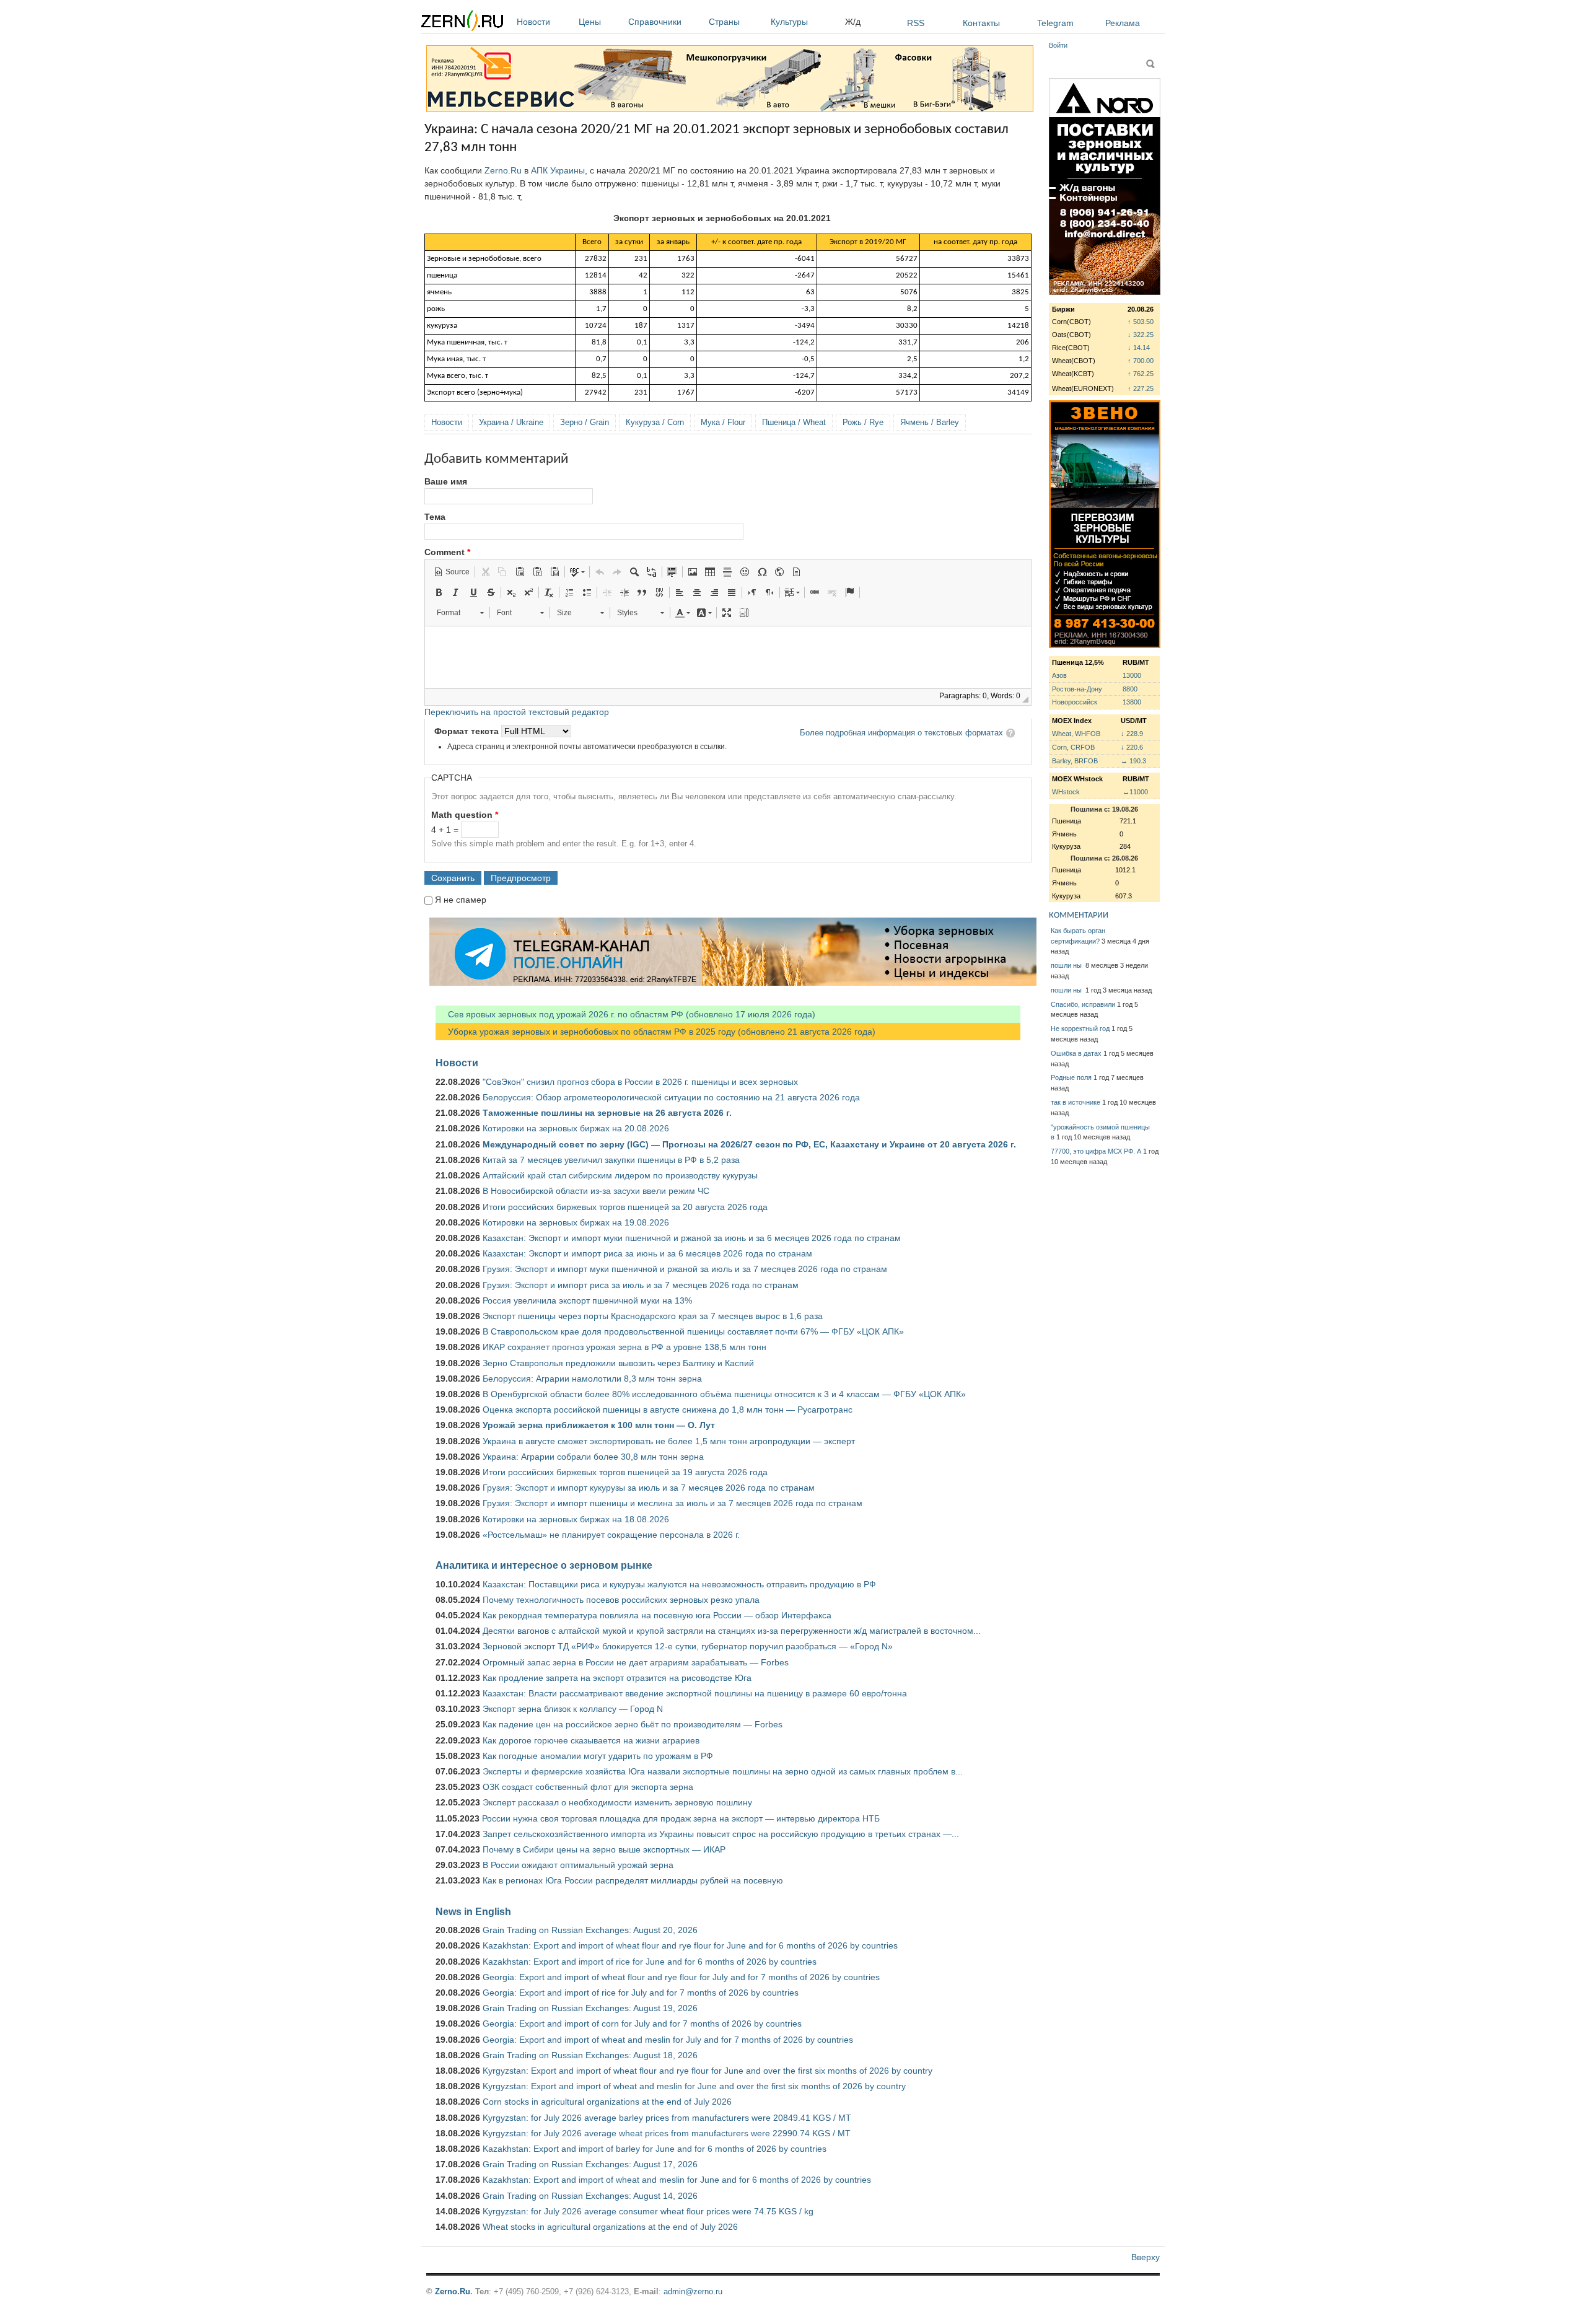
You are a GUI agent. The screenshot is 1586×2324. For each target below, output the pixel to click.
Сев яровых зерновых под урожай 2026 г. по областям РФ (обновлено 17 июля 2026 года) (625, 1014)
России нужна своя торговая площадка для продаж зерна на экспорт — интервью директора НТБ (681, 1818)
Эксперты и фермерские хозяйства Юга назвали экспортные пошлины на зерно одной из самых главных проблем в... (723, 1771)
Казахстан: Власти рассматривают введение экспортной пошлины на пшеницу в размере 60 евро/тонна (695, 1693)
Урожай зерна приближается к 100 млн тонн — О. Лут (599, 1425)
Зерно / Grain (585, 422)
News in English (473, 1911)
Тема (435, 517)
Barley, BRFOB (1075, 761)
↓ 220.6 (1132, 747)
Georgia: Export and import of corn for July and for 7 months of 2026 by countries (642, 2024)
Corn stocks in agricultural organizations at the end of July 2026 (607, 2102)
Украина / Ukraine (511, 422)
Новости (533, 22)
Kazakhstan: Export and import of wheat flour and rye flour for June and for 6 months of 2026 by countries (690, 1945)
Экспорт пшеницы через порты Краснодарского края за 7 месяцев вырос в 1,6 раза (653, 1316)
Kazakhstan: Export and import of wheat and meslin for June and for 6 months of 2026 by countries (677, 2180)
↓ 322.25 (1141, 335)
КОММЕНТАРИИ (1079, 915)
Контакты (981, 23)
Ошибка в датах (1076, 1053)
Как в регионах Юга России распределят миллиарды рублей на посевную (633, 1880)
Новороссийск (1075, 702)
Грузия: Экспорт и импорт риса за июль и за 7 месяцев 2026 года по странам (641, 1285)
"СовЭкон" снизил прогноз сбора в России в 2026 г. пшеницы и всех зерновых (640, 1082)
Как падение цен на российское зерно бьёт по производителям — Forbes (633, 1724)
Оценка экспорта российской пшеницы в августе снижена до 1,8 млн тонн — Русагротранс (668, 1410)
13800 (1132, 702)
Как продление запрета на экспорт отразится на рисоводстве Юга (617, 1678)
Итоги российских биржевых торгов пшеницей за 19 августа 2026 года (625, 1472)
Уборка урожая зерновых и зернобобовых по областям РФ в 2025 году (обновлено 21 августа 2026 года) (655, 1032)
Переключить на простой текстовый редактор (517, 712)
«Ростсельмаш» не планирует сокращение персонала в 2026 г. (611, 1535)
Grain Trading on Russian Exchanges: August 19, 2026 (590, 2008)
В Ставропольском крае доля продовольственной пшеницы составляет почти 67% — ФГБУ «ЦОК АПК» (693, 1331)
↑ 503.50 (1141, 322)
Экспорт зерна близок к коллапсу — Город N (573, 1709)
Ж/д (853, 22)
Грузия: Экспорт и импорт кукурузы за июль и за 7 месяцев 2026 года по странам (649, 1488)
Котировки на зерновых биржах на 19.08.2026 (576, 1222)
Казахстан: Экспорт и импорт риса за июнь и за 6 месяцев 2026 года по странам (647, 1253)
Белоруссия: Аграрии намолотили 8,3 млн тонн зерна (592, 1379)
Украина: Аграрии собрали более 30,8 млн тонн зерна (593, 1457)
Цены (590, 22)
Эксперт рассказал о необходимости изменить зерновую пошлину (617, 1802)
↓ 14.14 (1139, 348)
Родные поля (1071, 1077)
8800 (1130, 689)
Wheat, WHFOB (1076, 734)
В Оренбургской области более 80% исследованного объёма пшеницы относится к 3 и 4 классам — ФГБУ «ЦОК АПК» (724, 1394)
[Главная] (462, 23)
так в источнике (1076, 1102)
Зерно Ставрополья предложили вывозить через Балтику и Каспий (618, 1363)
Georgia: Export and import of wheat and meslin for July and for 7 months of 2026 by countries (668, 2040)
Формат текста (468, 731)
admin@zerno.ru (693, 2291)
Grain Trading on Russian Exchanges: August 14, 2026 (590, 2196)
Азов (1059, 675)
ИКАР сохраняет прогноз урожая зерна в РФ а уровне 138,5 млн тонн (624, 1347)
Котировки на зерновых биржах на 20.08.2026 (576, 1128)
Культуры (789, 22)
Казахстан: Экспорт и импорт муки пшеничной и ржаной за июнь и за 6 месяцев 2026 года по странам (692, 1238)
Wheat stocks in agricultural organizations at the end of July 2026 (610, 2227)
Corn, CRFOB (1073, 747)
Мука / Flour (723, 422)
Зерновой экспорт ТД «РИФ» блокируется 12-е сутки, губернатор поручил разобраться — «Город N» (688, 1646)
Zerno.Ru (503, 170)
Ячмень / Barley (930, 422)
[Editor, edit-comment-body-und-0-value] (728, 657)
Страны (724, 22)
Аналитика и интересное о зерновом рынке (544, 1565)
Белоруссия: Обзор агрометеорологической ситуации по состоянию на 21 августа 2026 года (671, 1097)
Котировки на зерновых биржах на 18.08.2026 (576, 1519)
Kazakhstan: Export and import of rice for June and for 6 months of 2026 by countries (650, 1962)
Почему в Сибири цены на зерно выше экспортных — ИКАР (604, 1849)
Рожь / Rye (863, 422)
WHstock (1066, 792)
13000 (1132, 675)
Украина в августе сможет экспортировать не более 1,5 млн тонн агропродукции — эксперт (669, 1441)
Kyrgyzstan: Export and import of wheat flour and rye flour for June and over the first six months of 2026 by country (708, 2071)
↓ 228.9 (1132, 734)
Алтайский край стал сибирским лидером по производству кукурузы (620, 1175)
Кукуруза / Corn (655, 422)
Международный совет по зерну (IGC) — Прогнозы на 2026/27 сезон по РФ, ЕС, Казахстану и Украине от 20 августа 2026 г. (749, 1144)
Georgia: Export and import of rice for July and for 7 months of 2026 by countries (641, 1993)
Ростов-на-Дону (1077, 689)
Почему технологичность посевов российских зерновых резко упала (621, 1600)
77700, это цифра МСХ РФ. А (1096, 1151)
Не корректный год (1080, 1028)
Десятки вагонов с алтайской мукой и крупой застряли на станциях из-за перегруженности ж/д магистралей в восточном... (732, 1631)
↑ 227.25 (1141, 388)
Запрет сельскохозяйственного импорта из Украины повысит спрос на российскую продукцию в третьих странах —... (721, 1834)
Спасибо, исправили (1083, 1004)
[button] (452, 572)
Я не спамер (461, 900)
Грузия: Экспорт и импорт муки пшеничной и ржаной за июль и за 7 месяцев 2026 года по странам (685, 1269)
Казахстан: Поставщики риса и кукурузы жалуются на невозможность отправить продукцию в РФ (679, 1584)
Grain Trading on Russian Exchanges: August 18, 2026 (590, 2055)
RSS (916, 23)
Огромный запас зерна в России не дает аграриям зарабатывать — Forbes (636, 1662)
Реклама (1123, 23)
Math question (465, 815)
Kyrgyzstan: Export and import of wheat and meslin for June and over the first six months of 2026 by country (694, 2086)
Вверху (1146, 2257)
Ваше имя (446, 481)
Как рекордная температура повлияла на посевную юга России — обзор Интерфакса (657, 1615)
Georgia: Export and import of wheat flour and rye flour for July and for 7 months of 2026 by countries (681, 1977)
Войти (1058, 45)
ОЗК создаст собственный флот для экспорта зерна (588, 1787)
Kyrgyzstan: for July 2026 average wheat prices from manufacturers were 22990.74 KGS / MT (667, 2133)
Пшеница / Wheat (794, 422)
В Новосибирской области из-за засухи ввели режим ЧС (596, 1191)
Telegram (1055, 23)
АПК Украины (558, 170)
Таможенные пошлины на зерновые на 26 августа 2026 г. (607, 1113)
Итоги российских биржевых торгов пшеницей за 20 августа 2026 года (625, 1207)
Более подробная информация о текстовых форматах (901, 733)
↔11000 (1135, 792)
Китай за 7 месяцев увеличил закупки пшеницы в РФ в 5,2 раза (611, 1160)
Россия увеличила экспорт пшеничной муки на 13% (587, 1300)
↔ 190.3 (1133, 761)
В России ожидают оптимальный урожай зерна (578, 1865)
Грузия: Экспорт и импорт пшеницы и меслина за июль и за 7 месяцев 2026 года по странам (673, 1503)
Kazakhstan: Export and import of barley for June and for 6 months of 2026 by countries (655, 2149)
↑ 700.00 (1141, 361)
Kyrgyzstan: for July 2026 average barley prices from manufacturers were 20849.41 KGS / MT (667, 2118)
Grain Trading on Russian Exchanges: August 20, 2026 (590, 1930)
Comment (447, 552)
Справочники (655, 22)
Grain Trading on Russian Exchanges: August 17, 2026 (590, 2164)
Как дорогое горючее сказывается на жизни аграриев (591, 1740)
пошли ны (1067, 965)
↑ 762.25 (1141, 374)
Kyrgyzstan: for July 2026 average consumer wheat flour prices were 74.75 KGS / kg (648, 2211)
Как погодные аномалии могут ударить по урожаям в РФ (598, 1756)
